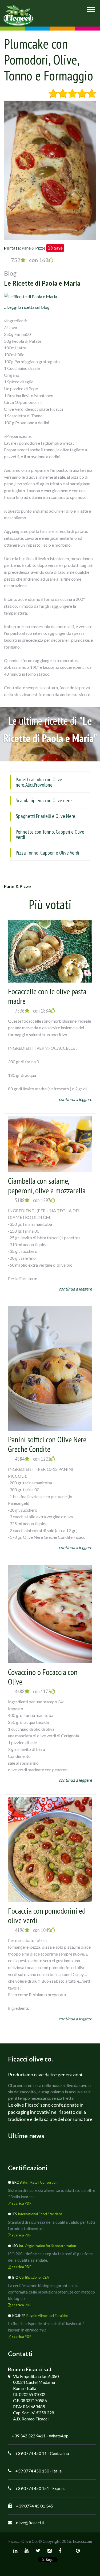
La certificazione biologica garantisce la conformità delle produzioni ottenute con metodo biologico (51, 2292)
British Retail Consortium (39, 2182)
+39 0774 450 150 (32, 2471)
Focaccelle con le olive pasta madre (47, 996)
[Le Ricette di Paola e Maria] (31, 296)
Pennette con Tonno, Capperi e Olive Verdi (50, 834)
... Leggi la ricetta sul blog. (27, 307)
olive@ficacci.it (30, 2523)
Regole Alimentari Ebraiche (47, 2316)
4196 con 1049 (33, 1930)
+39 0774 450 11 (31, 2453)
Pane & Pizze (33, 248)
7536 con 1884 (33, 1011)
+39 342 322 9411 (29, 2436)
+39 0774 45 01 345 (35, 2506)
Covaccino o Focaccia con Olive (43, 1677)
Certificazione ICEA (34, 2277)
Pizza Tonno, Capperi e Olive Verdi (47, 853)
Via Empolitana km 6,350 (36, 2376)
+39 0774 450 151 (32, 2488)
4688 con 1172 (33, 1691)
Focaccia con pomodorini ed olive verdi (47, 1915)
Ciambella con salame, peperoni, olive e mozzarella (47, 1186)
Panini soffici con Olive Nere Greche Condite (47, 1444)
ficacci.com (82, 2541)
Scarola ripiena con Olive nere (44, 800)
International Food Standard (40, 2214)
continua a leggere (75, 1099)
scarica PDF (21, 2203)
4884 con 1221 (33, 1459)
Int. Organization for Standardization (47, 2246)
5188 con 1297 (33, 1200)
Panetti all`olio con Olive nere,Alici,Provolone (39, 782)
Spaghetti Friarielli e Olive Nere (45, 816)
